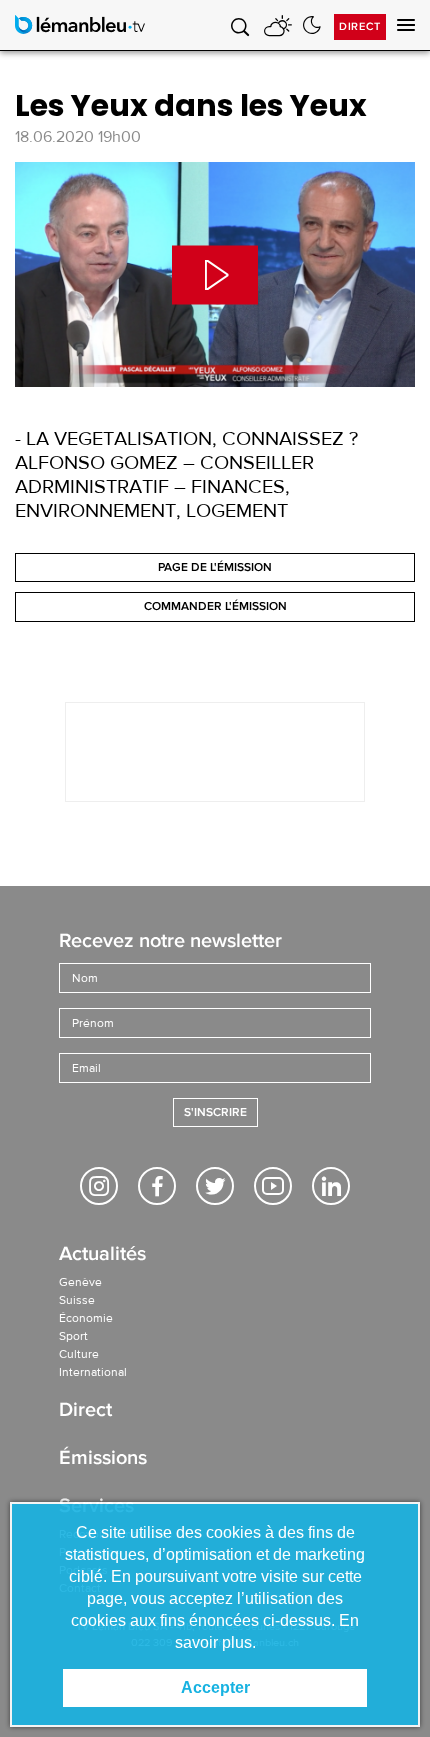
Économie (86, 1318)
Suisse (77, 1300)
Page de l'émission (215, 567)
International (93, 1372)
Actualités (102, 1255)
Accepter (215, 1687)
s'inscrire (215, 1112)
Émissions (103, 1459)
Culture (79, 1354)
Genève (80, 1282)
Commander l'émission (215, 606)
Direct (360, 26)
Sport (73, 1336)
